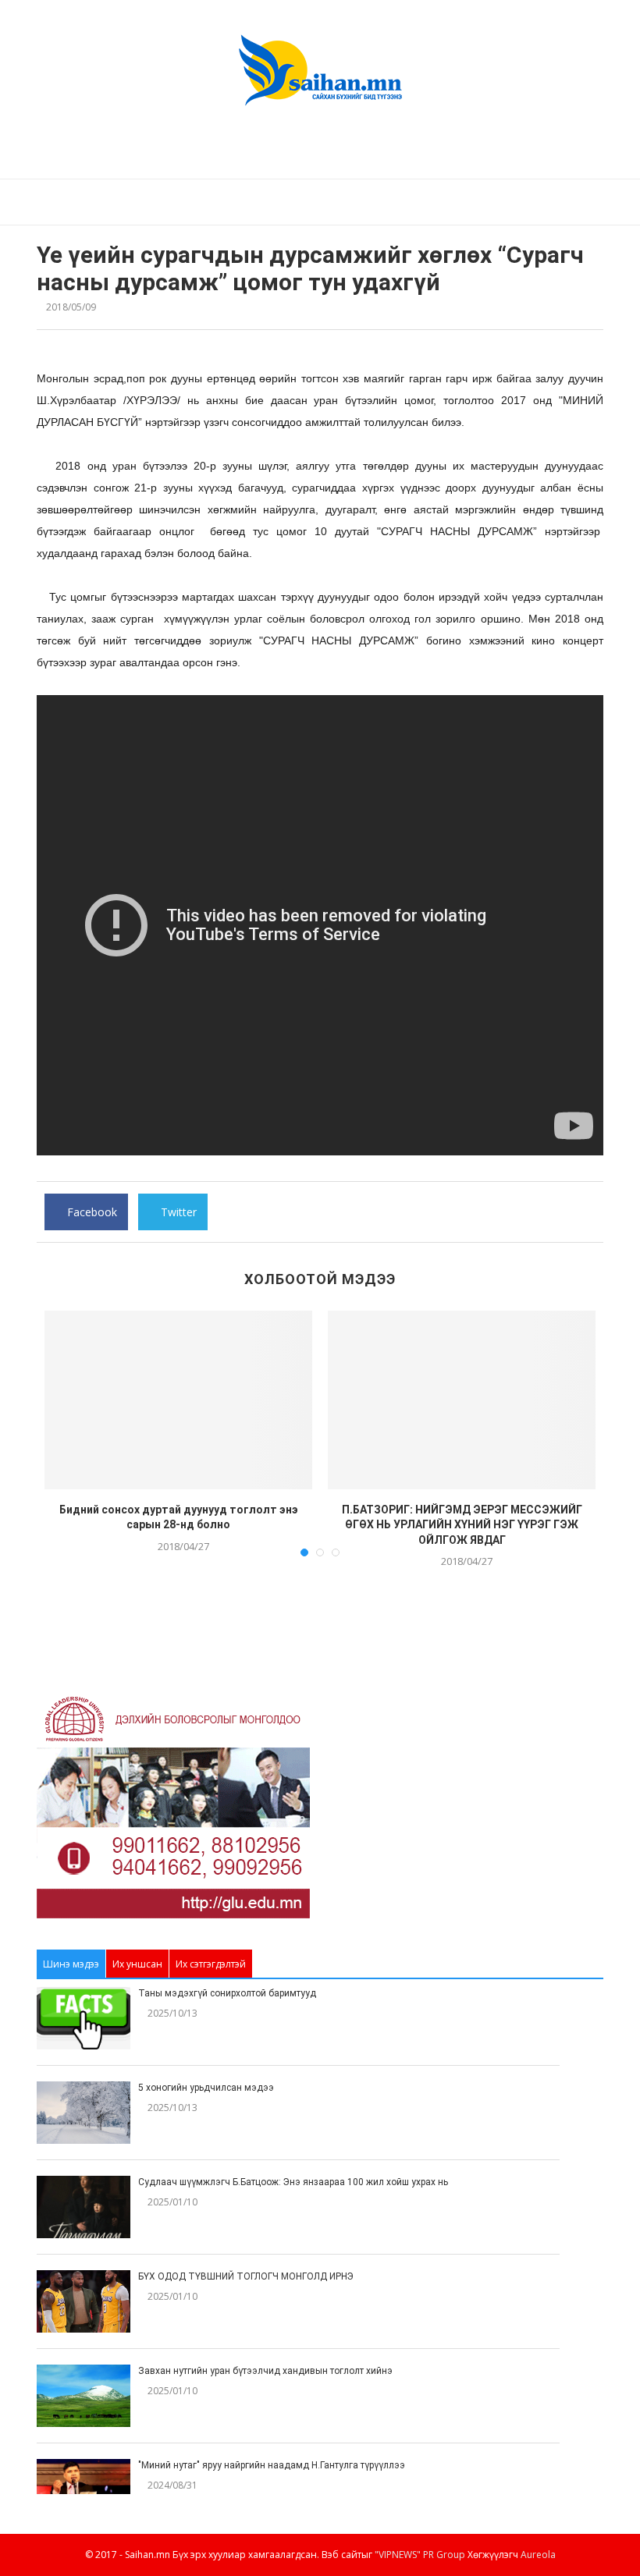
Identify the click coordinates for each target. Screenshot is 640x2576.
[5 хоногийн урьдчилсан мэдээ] (84, 2113)
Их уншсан (137, 1964)
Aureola (538, 2555)
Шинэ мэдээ (71, 1964)
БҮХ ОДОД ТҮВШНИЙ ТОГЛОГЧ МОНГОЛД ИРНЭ (246, 2276)
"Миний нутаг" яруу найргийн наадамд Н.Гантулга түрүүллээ (272, 2465)
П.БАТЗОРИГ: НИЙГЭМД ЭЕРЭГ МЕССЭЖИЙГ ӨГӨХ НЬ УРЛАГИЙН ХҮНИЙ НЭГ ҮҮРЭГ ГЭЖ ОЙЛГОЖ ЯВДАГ (462, 1525)
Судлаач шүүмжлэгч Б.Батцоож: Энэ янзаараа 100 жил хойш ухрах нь (293, 2182)
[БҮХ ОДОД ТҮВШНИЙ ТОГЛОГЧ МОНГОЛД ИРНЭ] (84, 2301)
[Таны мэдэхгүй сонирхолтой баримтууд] (84, 2018)
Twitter (177, 1217)
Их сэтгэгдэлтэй (211, 1964)
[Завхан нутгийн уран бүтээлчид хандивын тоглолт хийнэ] (84, 2396)
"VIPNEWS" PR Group (420, 2555)
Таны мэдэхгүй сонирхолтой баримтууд (227, 1993)
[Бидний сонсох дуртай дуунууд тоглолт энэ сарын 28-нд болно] (178, 1400)
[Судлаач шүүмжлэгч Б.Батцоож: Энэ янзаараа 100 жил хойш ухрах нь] (84, 2207)
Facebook (91, 1217)
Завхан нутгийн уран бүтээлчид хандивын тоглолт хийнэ (265, 2371)
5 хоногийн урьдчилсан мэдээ (206, 2088)
